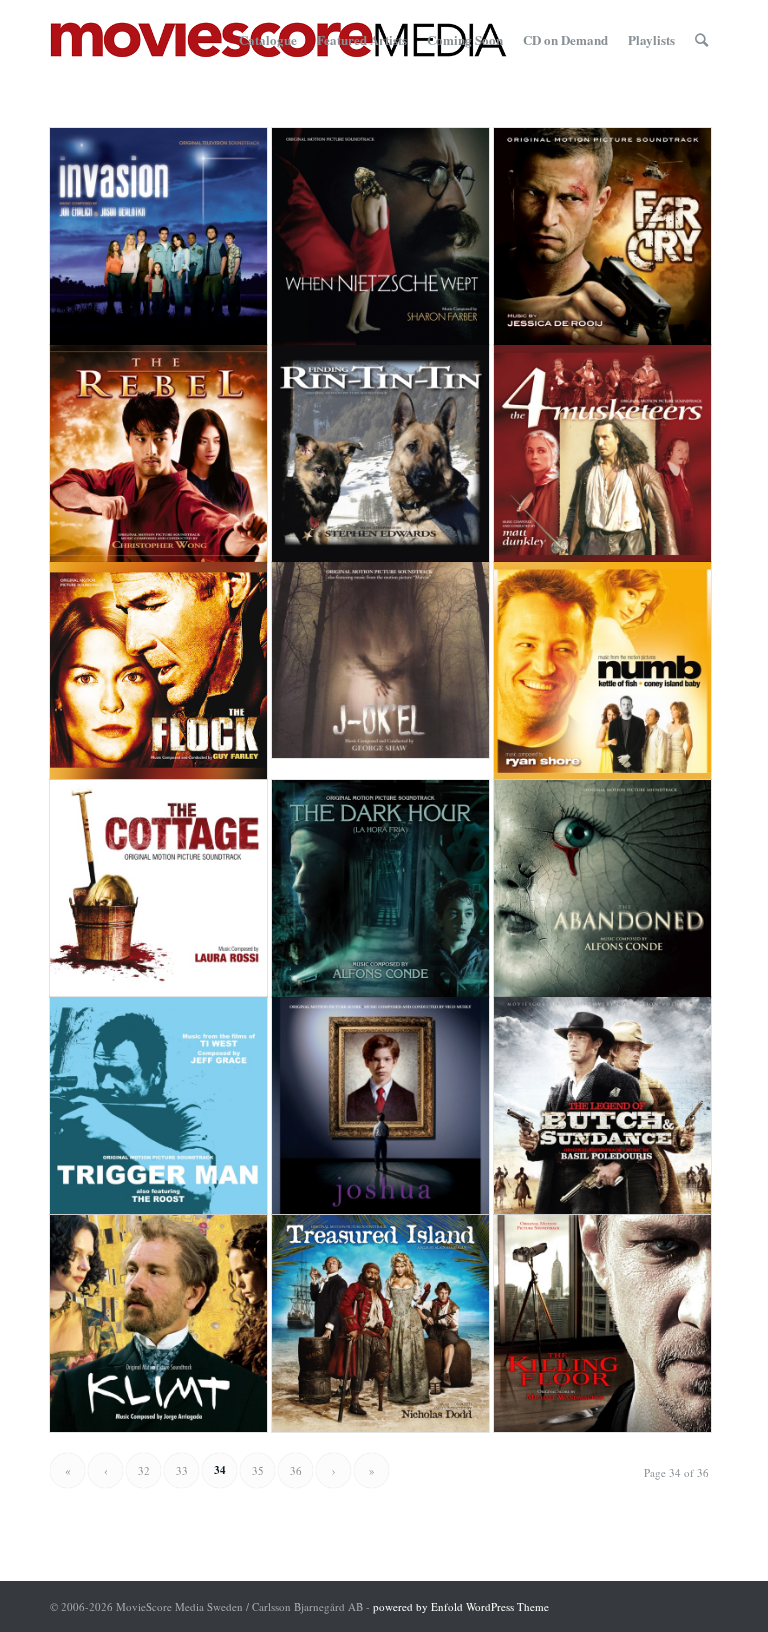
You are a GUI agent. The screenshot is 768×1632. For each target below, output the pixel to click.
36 (296, 1470)
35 (258, 1470)
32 (144, 1470)
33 (182, 1470)
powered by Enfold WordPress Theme (461, 1606)
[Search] (701, 40)
